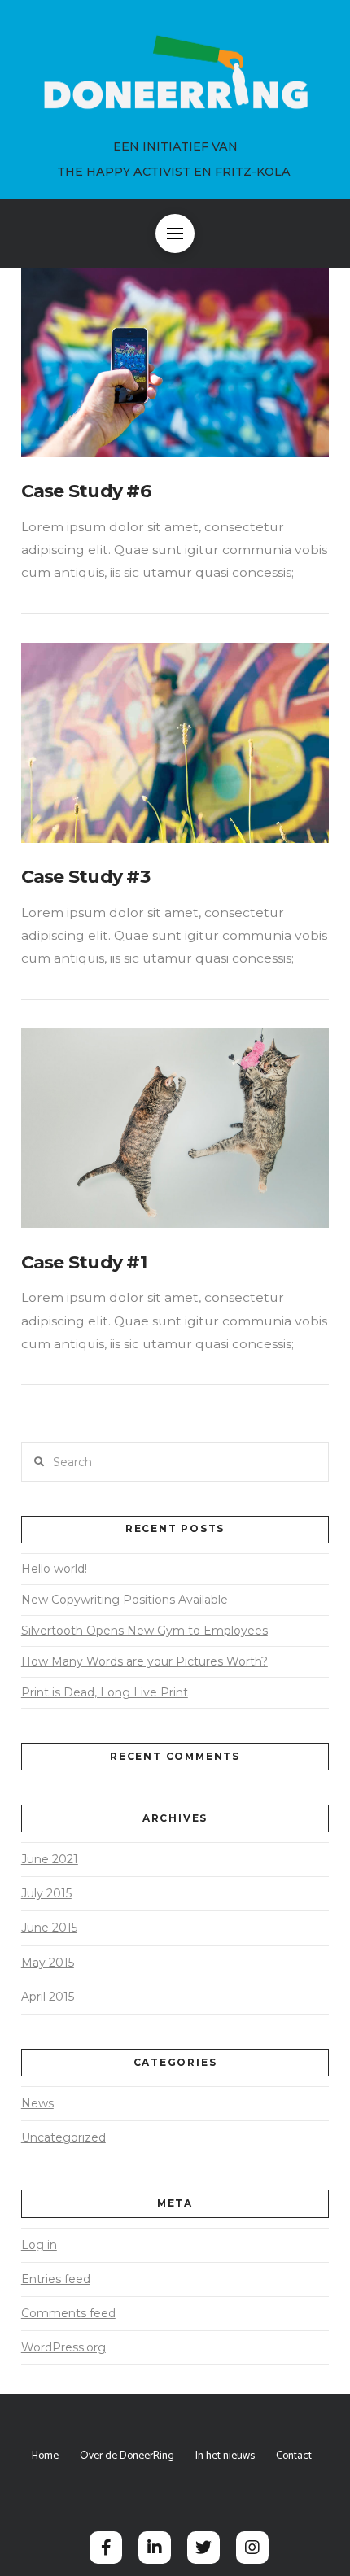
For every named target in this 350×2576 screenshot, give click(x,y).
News (37, 2103)
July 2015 (46, 1893)
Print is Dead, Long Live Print (105, 1692)
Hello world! (54, 1569)
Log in (39, 2245)
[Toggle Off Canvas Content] (175, 234)
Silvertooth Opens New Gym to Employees (144, 1631)
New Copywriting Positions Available (125, 1600)
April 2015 (48, 1997)
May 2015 (48, 1963)
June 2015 (49, 1928)
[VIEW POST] (175, 357)
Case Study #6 (86, 491)
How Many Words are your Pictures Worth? (144, 1661)
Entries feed (56, 2279)
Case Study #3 (85, 877)
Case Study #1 (84, 1262)
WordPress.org (63, 2347)
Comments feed (68, 2313)
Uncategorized (63, 2137)
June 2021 (50, 1859)
